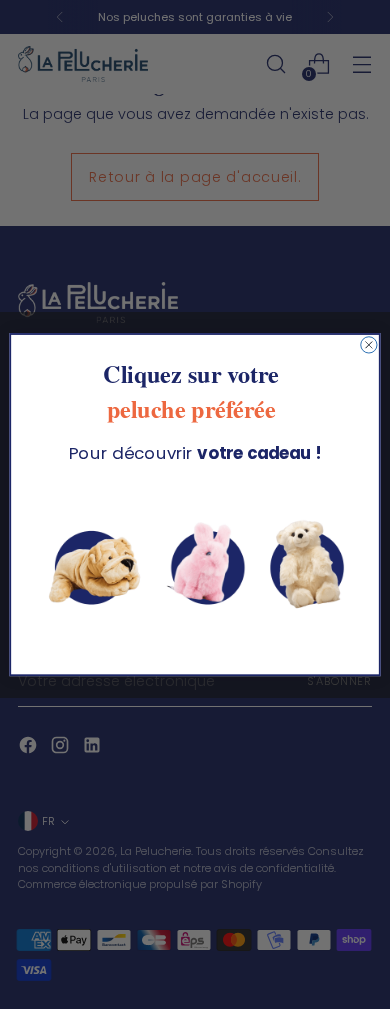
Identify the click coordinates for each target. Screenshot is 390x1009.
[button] (195, 564)
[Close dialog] (369, 345)
